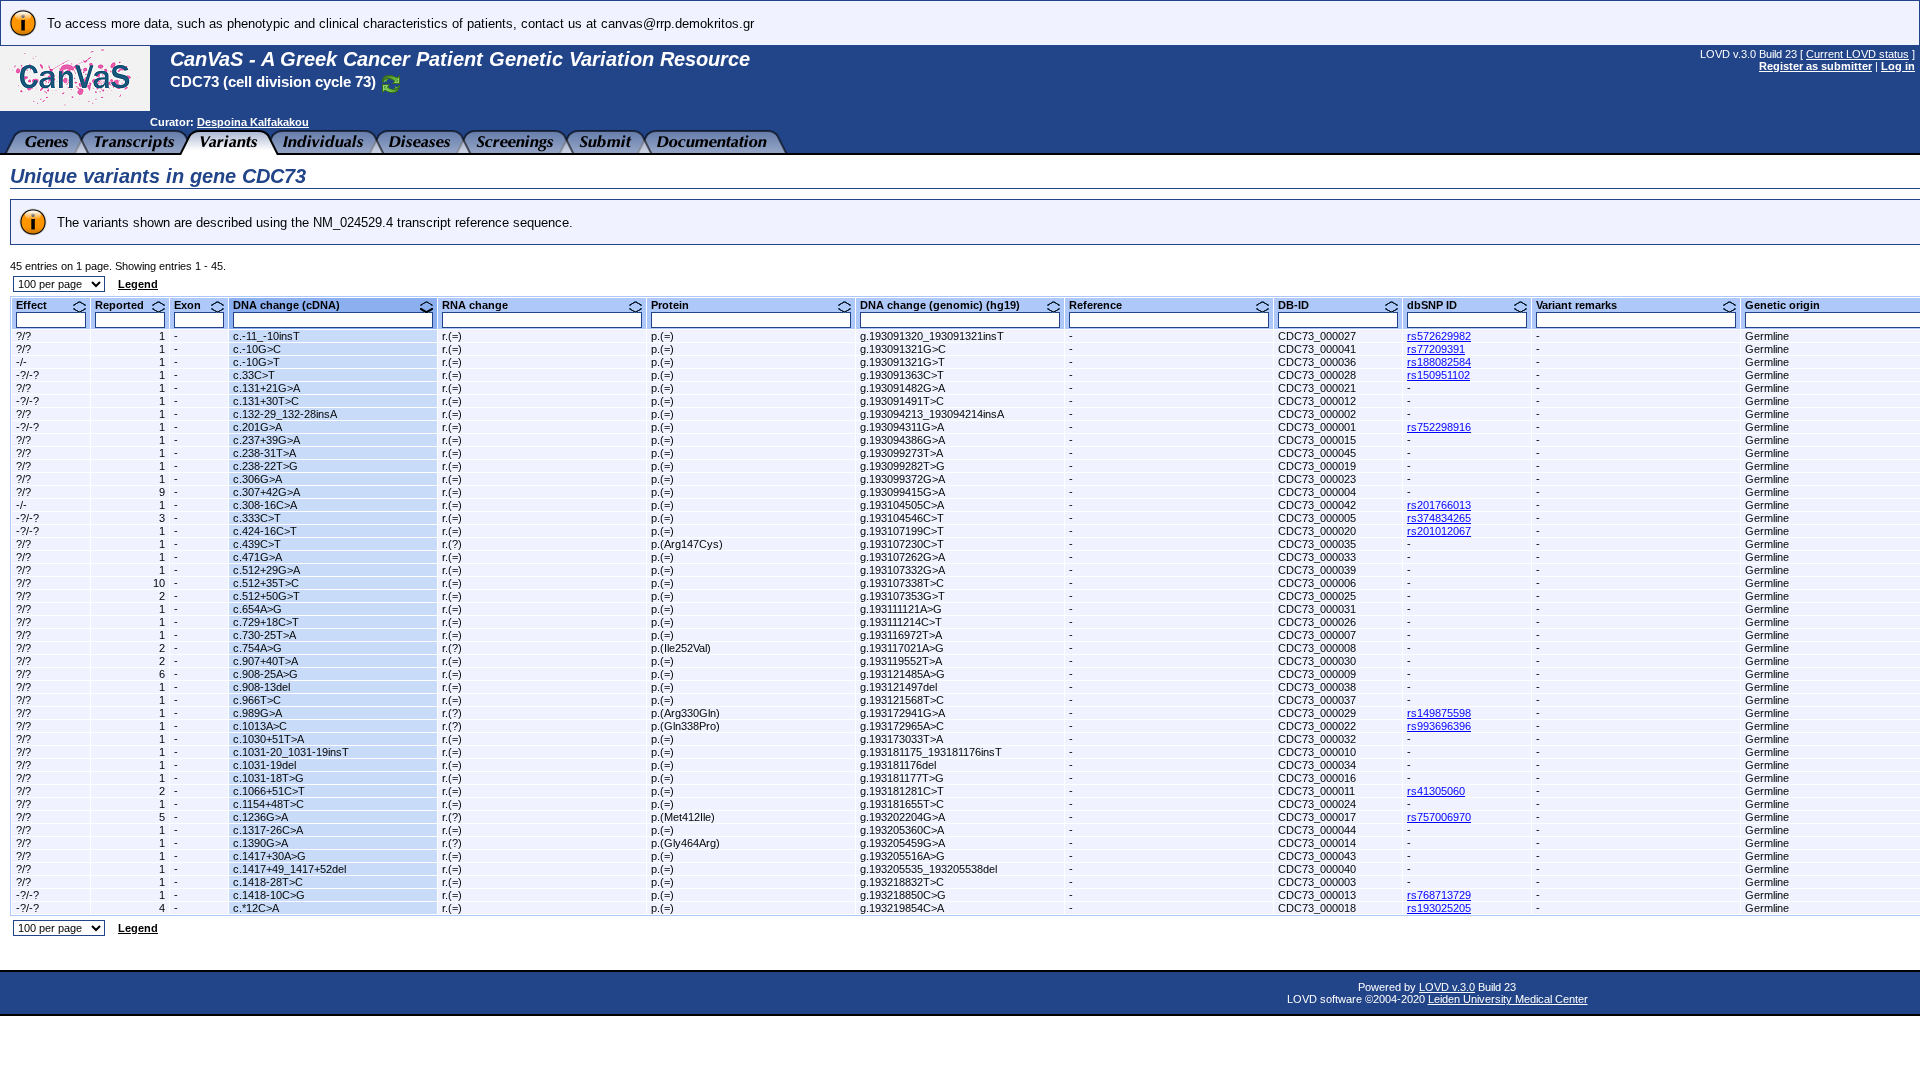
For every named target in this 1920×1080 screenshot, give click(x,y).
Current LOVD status (1857, 54)
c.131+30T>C (266, 401)
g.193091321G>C (903, 349)
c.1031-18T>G (268, 778)
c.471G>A (257, 557)
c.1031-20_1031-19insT (291, 752)
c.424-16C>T (265, 531)
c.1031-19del (264, 765)
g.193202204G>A (902, 817)
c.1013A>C (260, 726)
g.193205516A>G (902, 856)
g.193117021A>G (902, 648)
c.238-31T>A (264, 453)
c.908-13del (261, 687)
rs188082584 (1439, 362)
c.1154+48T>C (268, 804)
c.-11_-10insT (266, 336)
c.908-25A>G (265, 674)
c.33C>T (254, 375)
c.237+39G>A (266, 440)
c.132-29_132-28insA (285, 414)
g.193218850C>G (903, 895)
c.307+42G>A (266, 492)
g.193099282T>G (902, 466)
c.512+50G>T (266, 596)
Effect (39, 305)
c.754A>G (257, 648)
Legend (138, 284)
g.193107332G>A (902, 570)
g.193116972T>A (901, 635)
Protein (677, 305)
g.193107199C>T (902, 531)
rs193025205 (1439, 908)
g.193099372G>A (902, 479)
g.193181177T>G (902, 778)
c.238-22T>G (265, 466)
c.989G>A (257, 713)
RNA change (482, 305)
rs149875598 (1439, 713)
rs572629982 (1439, 336)
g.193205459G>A (902, 843)
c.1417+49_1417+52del (289, 869)
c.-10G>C (257, 349)
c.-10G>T (256, 362)
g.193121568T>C (902, 700)
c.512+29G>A (266, 570)
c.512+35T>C (266, 583)
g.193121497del (898, 687)
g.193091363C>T (902, 375)
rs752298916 (1439, 427)
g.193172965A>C (902, 726)
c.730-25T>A (264, 635)
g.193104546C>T (902, 518)
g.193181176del (898, 765)
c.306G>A (257, 479)
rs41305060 (1436, 791)
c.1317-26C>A (268, 830)
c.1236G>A (260, 817)
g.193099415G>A (902, 492)
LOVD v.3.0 (1447, 987)
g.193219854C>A (902, 908)
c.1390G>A (260, 843)
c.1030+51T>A (268, 739)
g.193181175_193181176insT (931, 752)
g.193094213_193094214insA (932, 414)
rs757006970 (1439, 817)
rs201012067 (1439, 531)
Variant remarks (1584, 305)
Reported (127, 305)
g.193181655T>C (902, 804)
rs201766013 (1439, 505)
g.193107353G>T (902, 596)
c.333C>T (257, 518)
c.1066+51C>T (269, 791)
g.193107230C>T (902, 544)
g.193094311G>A (902, 427)
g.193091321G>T (902, 362)
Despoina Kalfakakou (253, 122)
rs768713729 (1439, 895)
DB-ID (1301, 305)
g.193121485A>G (902, 674)
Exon (195, 305)
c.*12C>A (256, 908)
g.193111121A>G (901, 609)
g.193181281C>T (902, 791)
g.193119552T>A (901, 661)
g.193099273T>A (901, 453)
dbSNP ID (1439, 305)
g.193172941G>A (902, 713)
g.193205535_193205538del (928, 869)
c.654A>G (257, 609)
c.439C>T (257, 544)
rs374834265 (1439, 518)
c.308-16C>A (265, 505)
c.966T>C (257, 700)
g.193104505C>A (902, 505)
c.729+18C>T (266, 622)
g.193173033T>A (901, 739)
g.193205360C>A (902, 830)
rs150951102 (1438, 375)
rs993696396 (1439, 726)
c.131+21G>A (266, 388)
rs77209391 (1436, 349)
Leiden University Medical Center (1508, 999)
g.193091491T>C (902, 401)
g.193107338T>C (902, 583)
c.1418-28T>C (268, 882)
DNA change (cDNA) (294, 305)
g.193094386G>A (902, 440)
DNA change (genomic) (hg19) (947, 305)
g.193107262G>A (902, 557)
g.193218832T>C (902, 882)
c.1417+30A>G (269, 856)
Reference (1103, 305)
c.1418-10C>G (269, 895)
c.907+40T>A (265, 661)
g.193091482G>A (902, 388)
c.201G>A (257, 427)
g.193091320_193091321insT (932, 336)
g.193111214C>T (901, 622)
